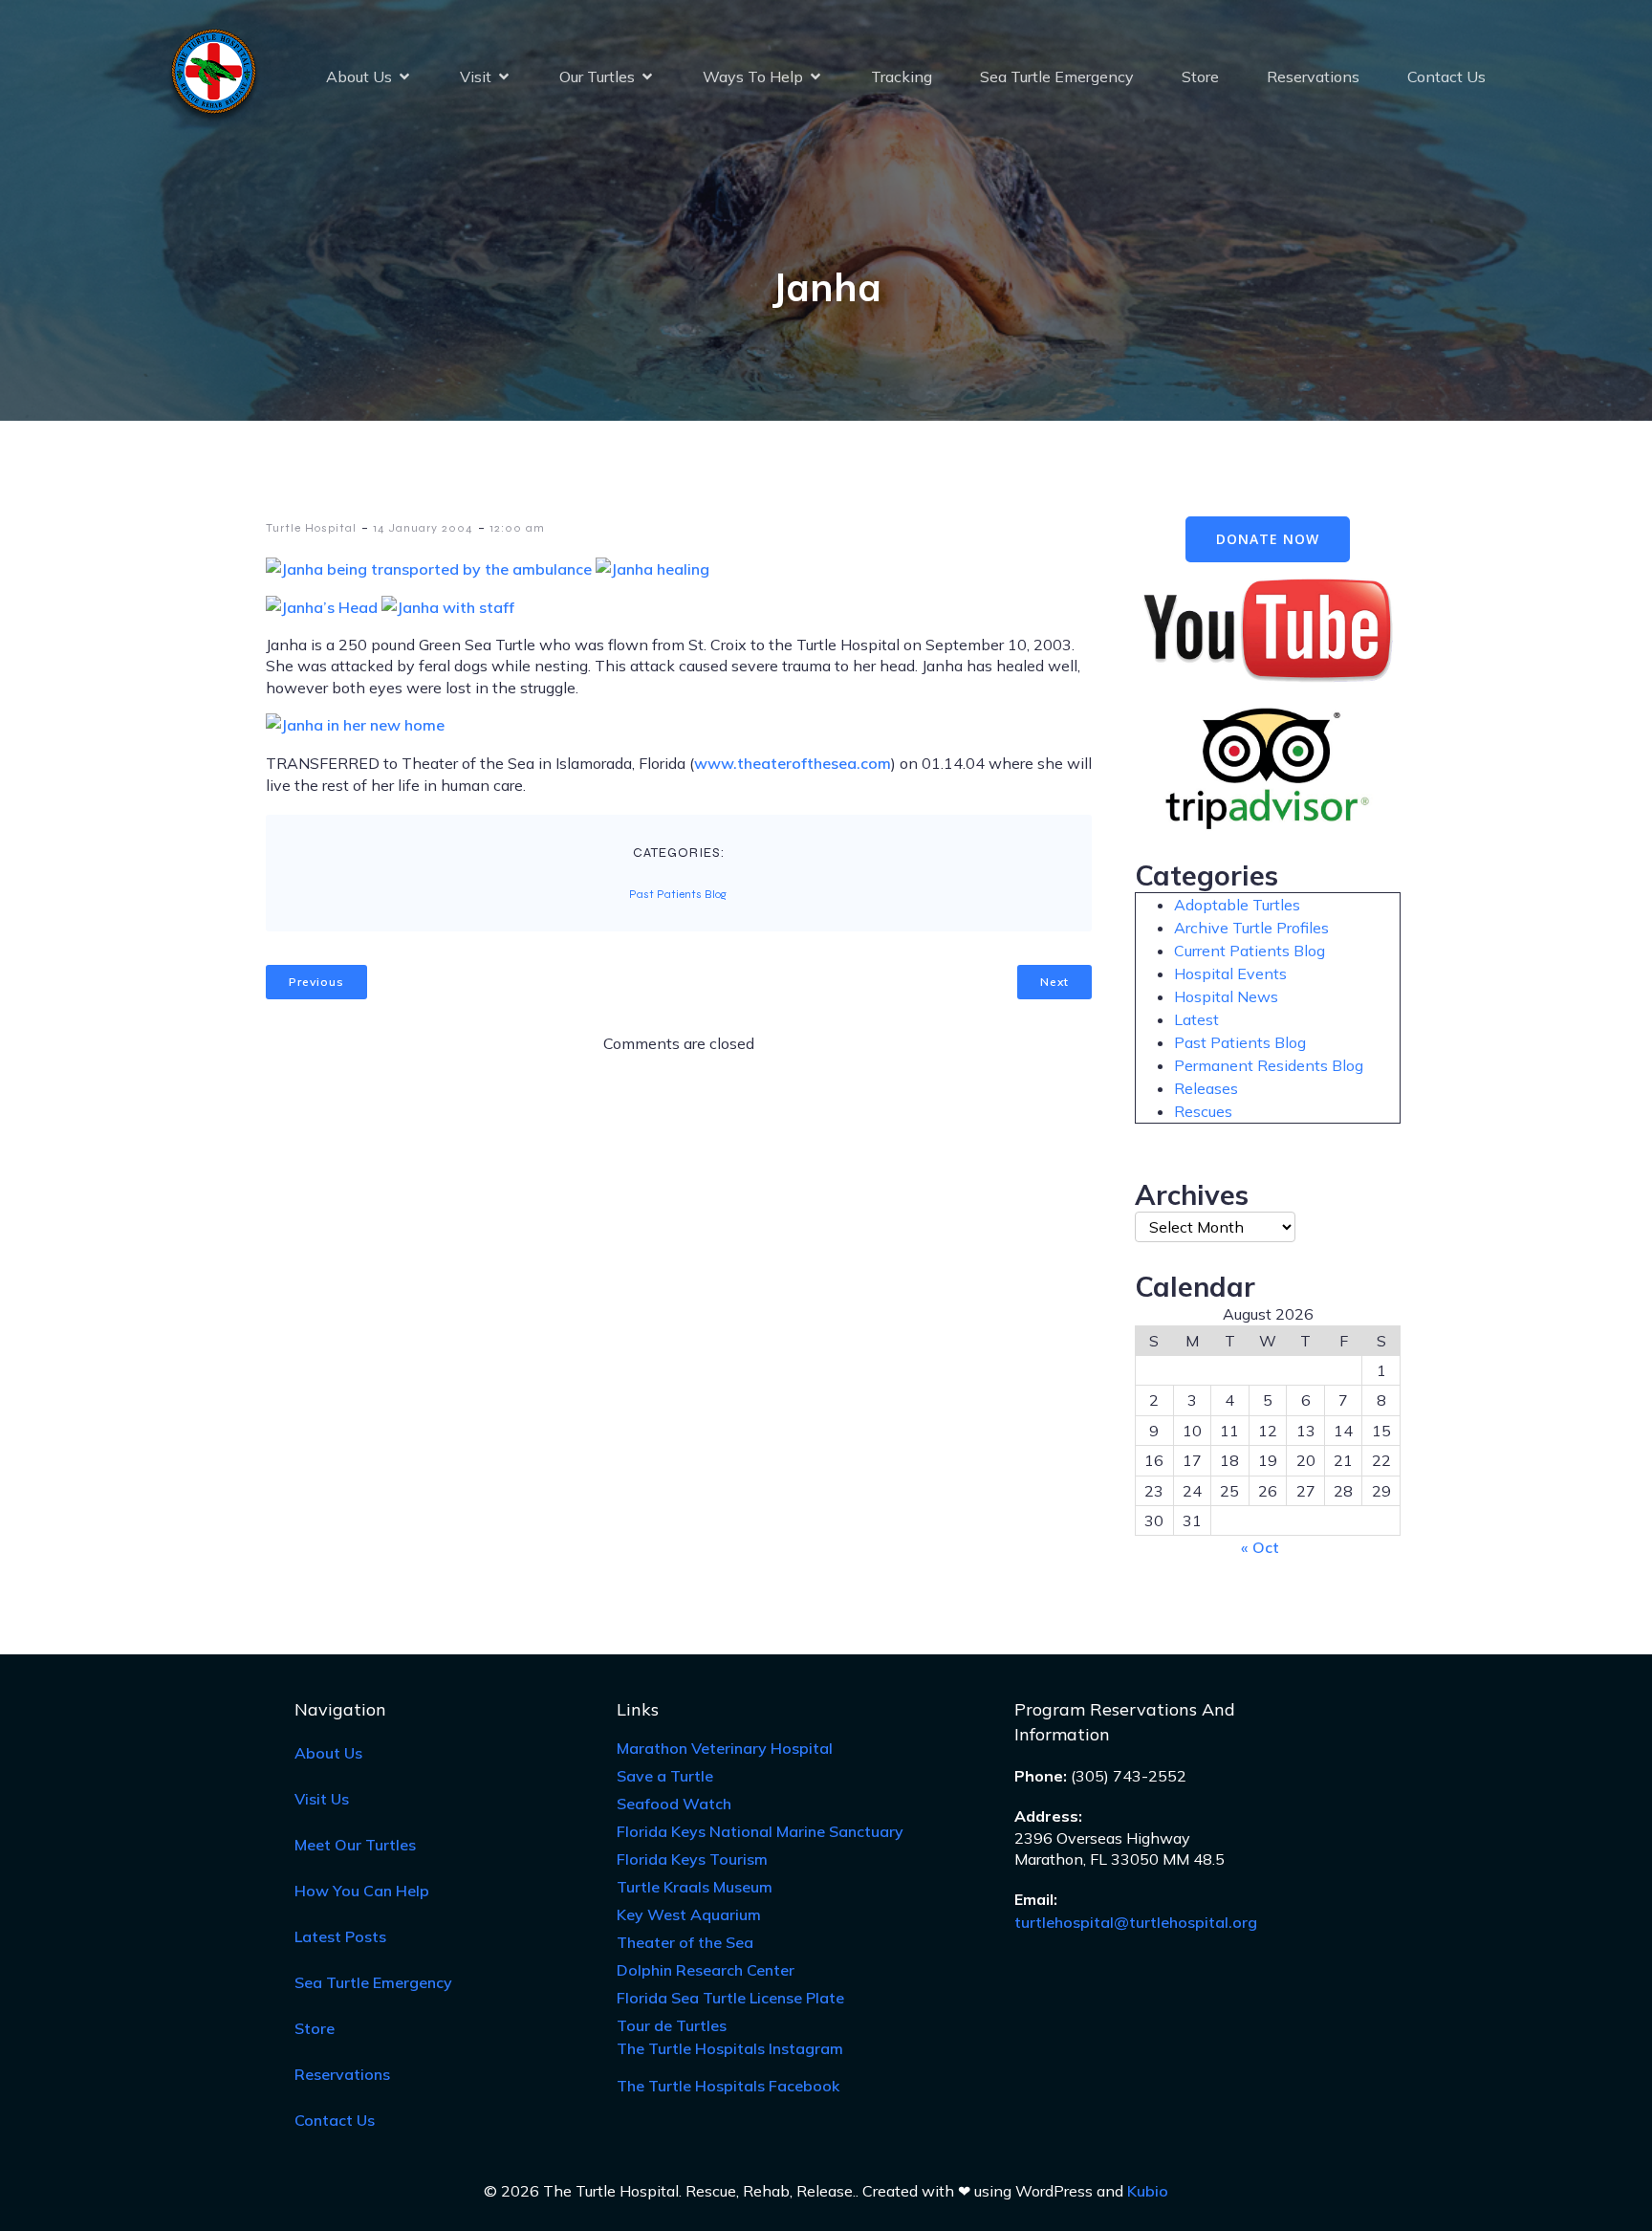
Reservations (1313, 77)
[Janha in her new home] (355, 725)
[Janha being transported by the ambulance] (431, 569)
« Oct (1260, 1547)
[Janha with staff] (448, 607)
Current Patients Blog (1250, 951)
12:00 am (517, 528)
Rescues (1203, 1111)
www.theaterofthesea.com (793, 763)
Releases (1206, 1088)
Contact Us (1446, 77)
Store (1200, 77)
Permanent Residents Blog (1269, 1065)
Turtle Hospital (311, 528)
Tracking (902, 77)
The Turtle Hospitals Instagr (730, 2048)
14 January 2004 (423, 528)
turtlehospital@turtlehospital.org (1136, 1922)
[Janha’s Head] (324, 607)
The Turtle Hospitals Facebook (728, 2086)
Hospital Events (1230, 973)
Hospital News (1226, 996)
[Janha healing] (652, 569)
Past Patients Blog (678, 894)
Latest (1196, 1019)
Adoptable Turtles (1237, 905)
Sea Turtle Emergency (1057, 77)
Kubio (1148, 2191)
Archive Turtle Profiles (1251, 928)
